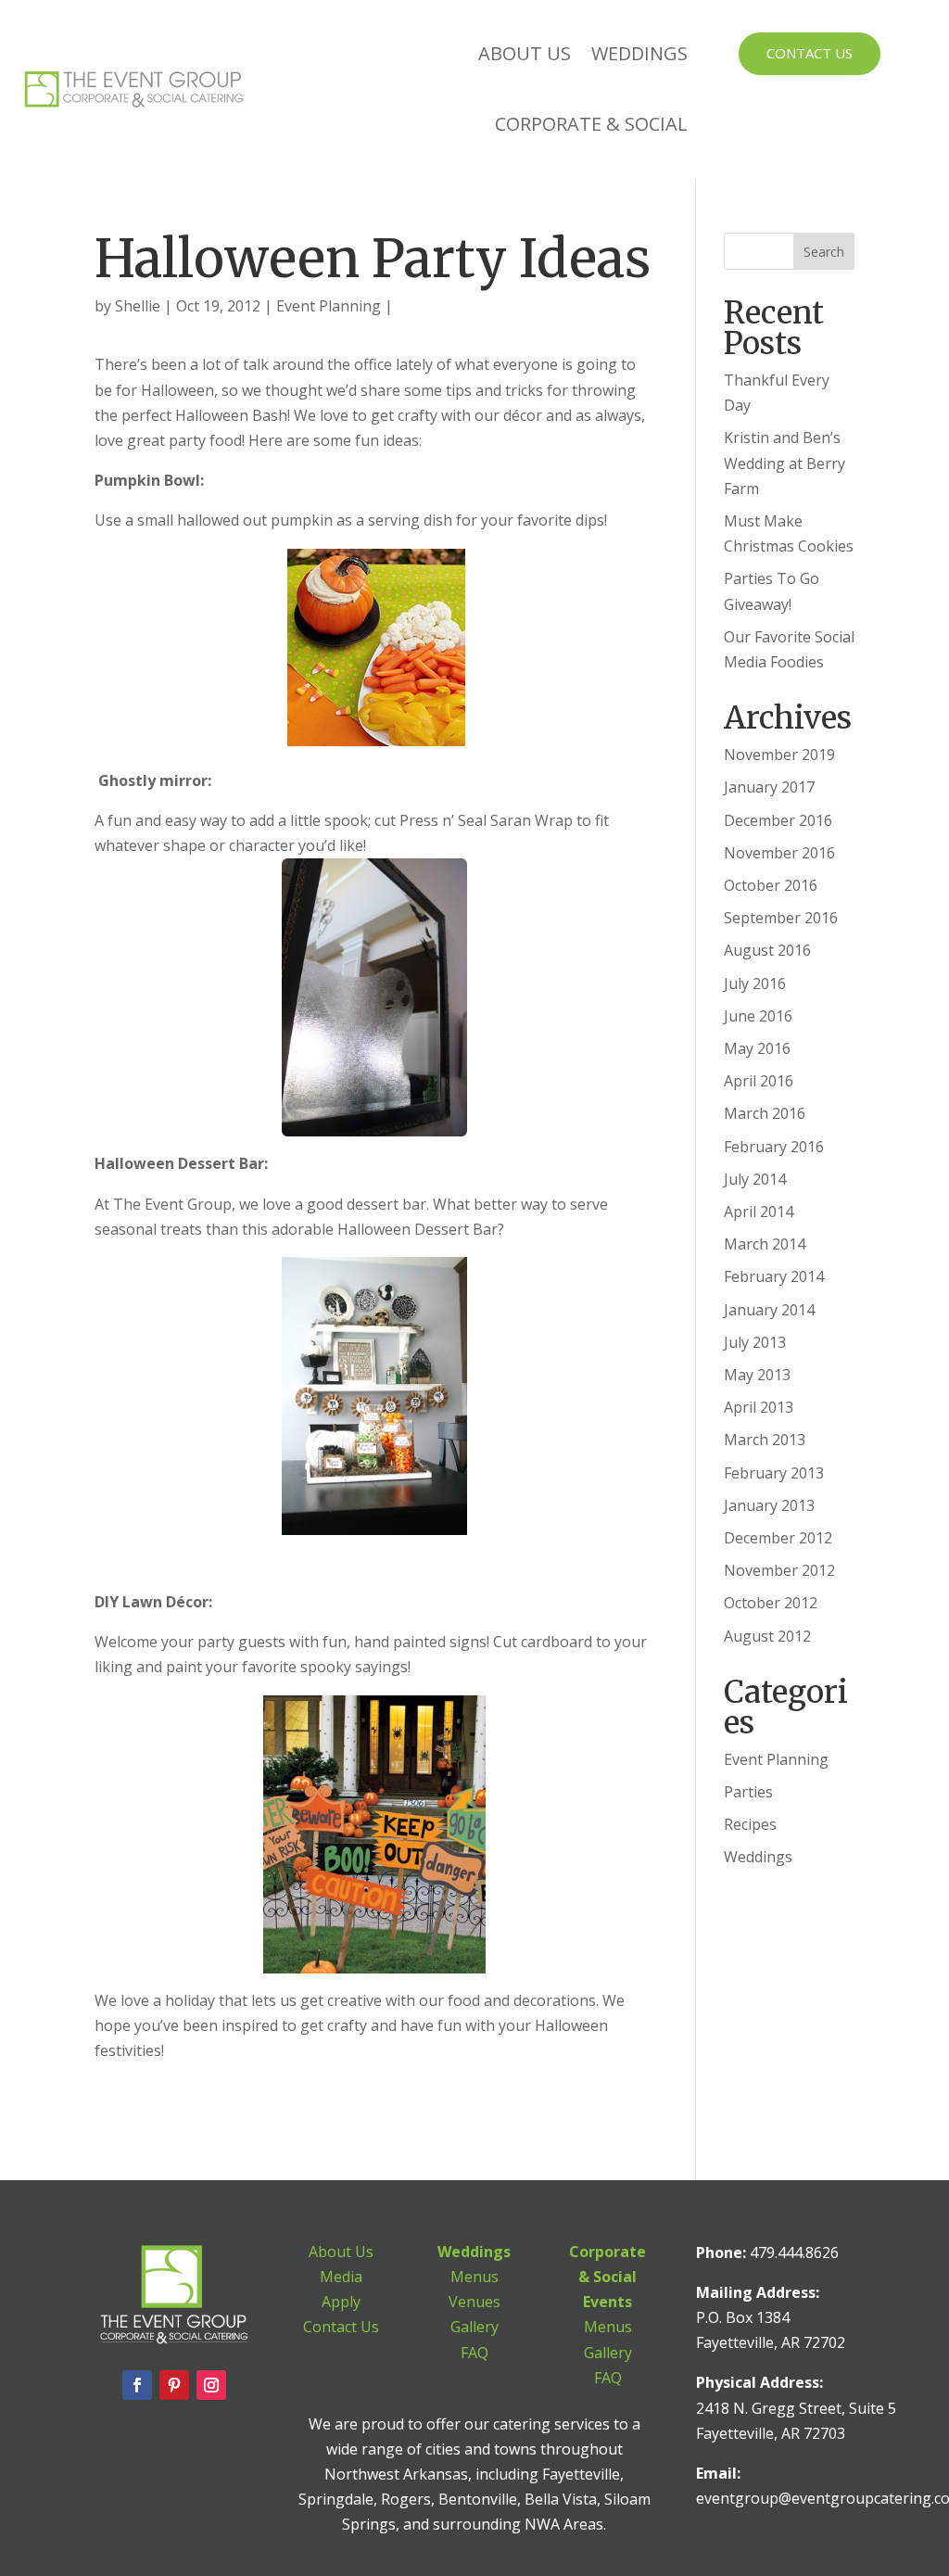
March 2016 (765, 1113)
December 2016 (778, 820)
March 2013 (765, 1440)
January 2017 (769, 787)
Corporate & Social (591, 124)
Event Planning (329, 306)
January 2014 (769, 1310)
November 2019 (779, 755)
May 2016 (757, 1048)
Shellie (138, 306)
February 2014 (774, 1276)
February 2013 (774, 1473)
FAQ (474, 2353)
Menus (474, 2277)
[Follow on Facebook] (137, 2385)
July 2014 (755, 1179)
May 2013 (757, 1375)
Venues (474, 2302)
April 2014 (759, 1212)
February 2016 (774, 1147)
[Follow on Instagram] (211, 2385)
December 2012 (778, 1538)
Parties (748, 1792)
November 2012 (779, 1570)
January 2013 (769, 1505)
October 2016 (771, 885)
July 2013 (755, 1342)
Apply (341, 2302)
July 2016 (755, 983)
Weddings (639, 53)
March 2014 (765, 1244)
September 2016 (781, 918)
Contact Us (810, 53)
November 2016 (779, 853)
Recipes (750, 1824)
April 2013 (759, 1407)
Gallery (474, 2327)
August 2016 (767, 950)
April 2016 (759, 1081)
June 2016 (758, 1016)
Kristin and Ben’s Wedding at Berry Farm (785, 463)
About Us (525, 53)
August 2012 (767, 1636)
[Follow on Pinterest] (174, 2385)
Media (341, 2277)
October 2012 (771, 1603)
